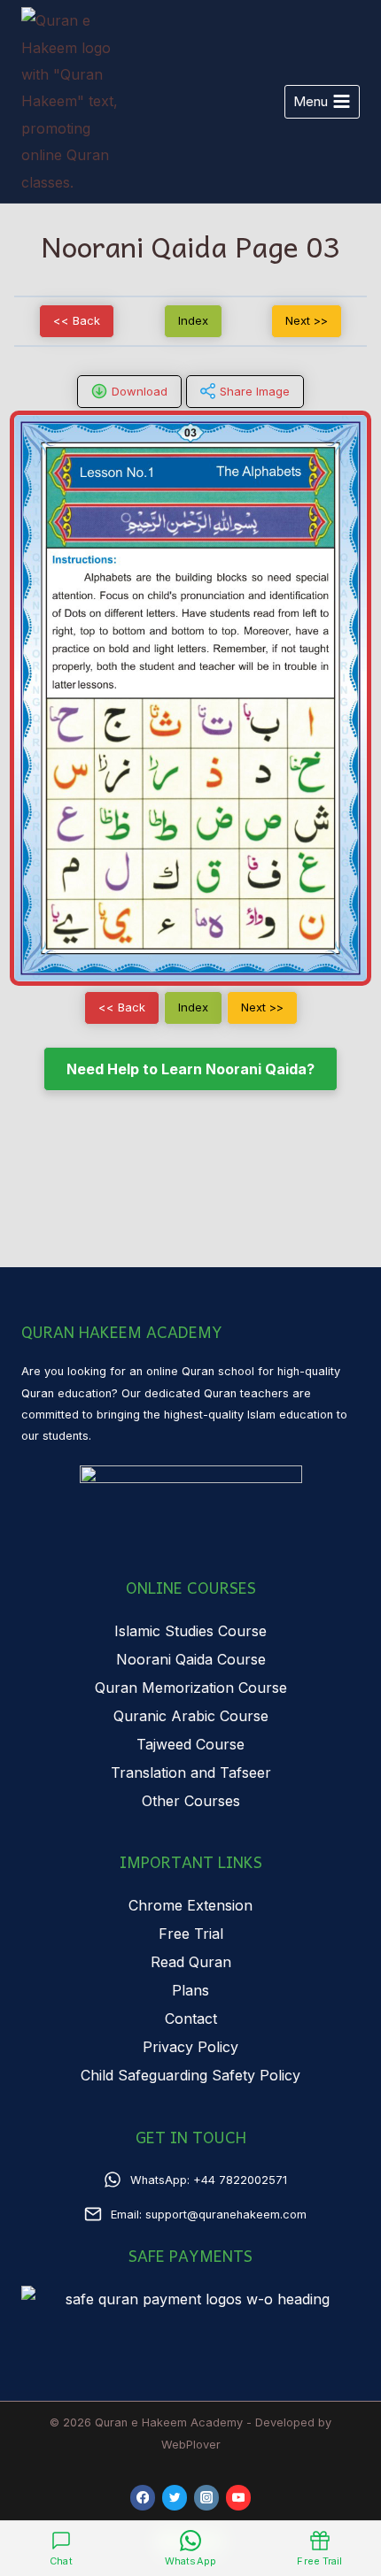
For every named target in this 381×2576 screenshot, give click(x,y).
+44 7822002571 (240, 2180)
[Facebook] (143, 2498)
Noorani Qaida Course (191, 1659)
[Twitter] (175, 2498)
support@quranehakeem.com (226, 2215)
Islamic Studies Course (190, 1631)
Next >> (307, 320)
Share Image (255, 391)
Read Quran (191, 1962)
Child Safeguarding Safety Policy (190, 2075)
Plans (190, 1990)
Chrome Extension (190, 1905)
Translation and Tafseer (191, 1772)
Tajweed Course (190, 1744)
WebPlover (191, 2445)
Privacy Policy (190, 2047)
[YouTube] (239, 2498)
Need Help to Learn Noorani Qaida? (190, 1069)
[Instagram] (207, 2498)
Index (193, 320)
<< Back (77, 320)
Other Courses (191, 1801)
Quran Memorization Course (191, 1688)
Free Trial (191, 1934)
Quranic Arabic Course (191, 1716)
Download (140, 391)
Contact (191, 2019)
